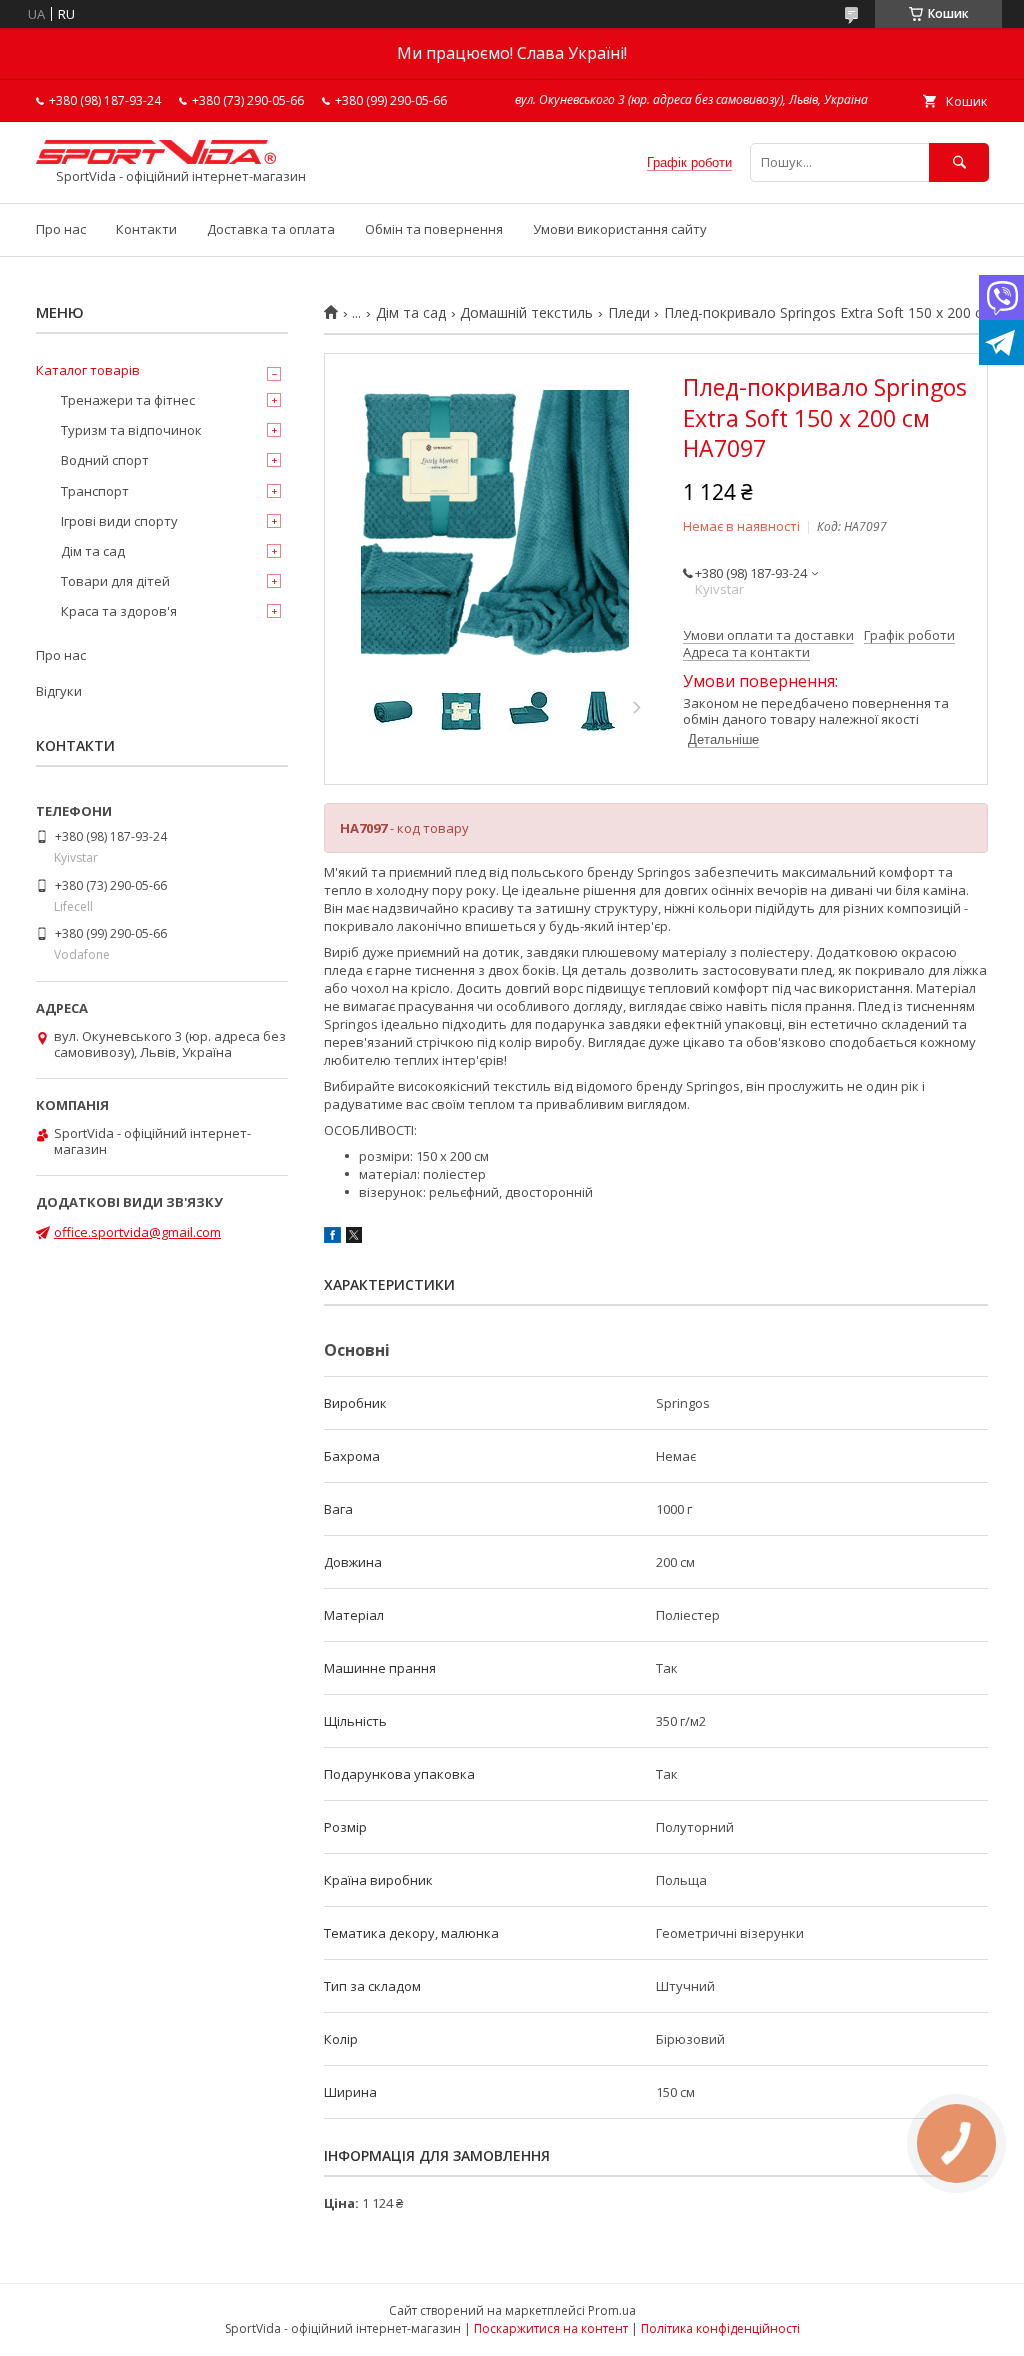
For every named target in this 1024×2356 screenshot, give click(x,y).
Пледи (629, 313)
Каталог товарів (88, 370)
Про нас (61, 229)
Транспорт (95, 491)
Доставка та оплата (271, 229)
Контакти (146, 229)
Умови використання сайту (620, 229)
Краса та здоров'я (119, 611)
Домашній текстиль (526, 313)
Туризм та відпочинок (131, 430)
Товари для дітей (115, 581)
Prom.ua (612, 2310)
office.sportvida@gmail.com (137, 1232)
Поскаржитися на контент (551, 2328)
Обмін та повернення (434, 229)
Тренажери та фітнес (128, 400)
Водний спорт (105, 460)
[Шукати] (959, 162)
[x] (354, 1238)
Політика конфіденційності (720, 2328)
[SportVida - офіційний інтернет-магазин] (156, 159)
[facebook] (332, 1238)
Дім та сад (411, 313)
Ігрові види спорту (119, 521)
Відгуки (59, 691)
